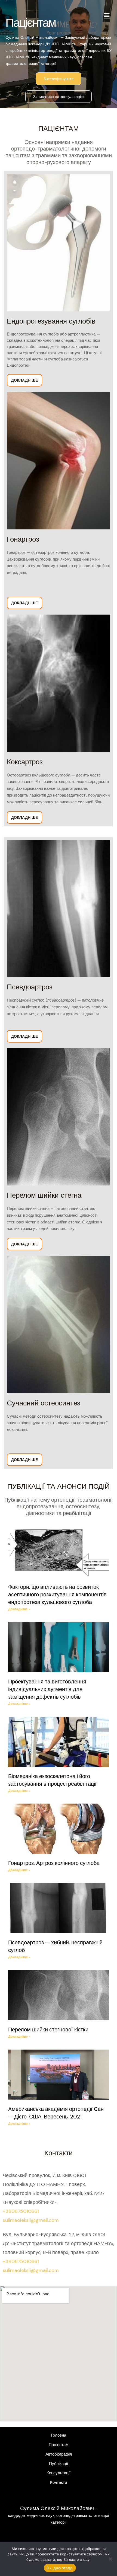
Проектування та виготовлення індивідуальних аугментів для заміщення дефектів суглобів (47, 1689)
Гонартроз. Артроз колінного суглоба (54, 1863)
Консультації (59, 2473)
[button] (107, 16)
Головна (59, 2435)
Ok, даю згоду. (60, 2568)
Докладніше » (19, 1609)
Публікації (59, 2464)
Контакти (59, 2483)
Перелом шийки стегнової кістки (48, 2030)
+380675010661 (21, 2211)
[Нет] (110, 2559)
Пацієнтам (59, 2445)
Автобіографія (59, 2454)
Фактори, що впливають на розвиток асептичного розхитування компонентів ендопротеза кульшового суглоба (57, 1594)
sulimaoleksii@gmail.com (31, 2220)
